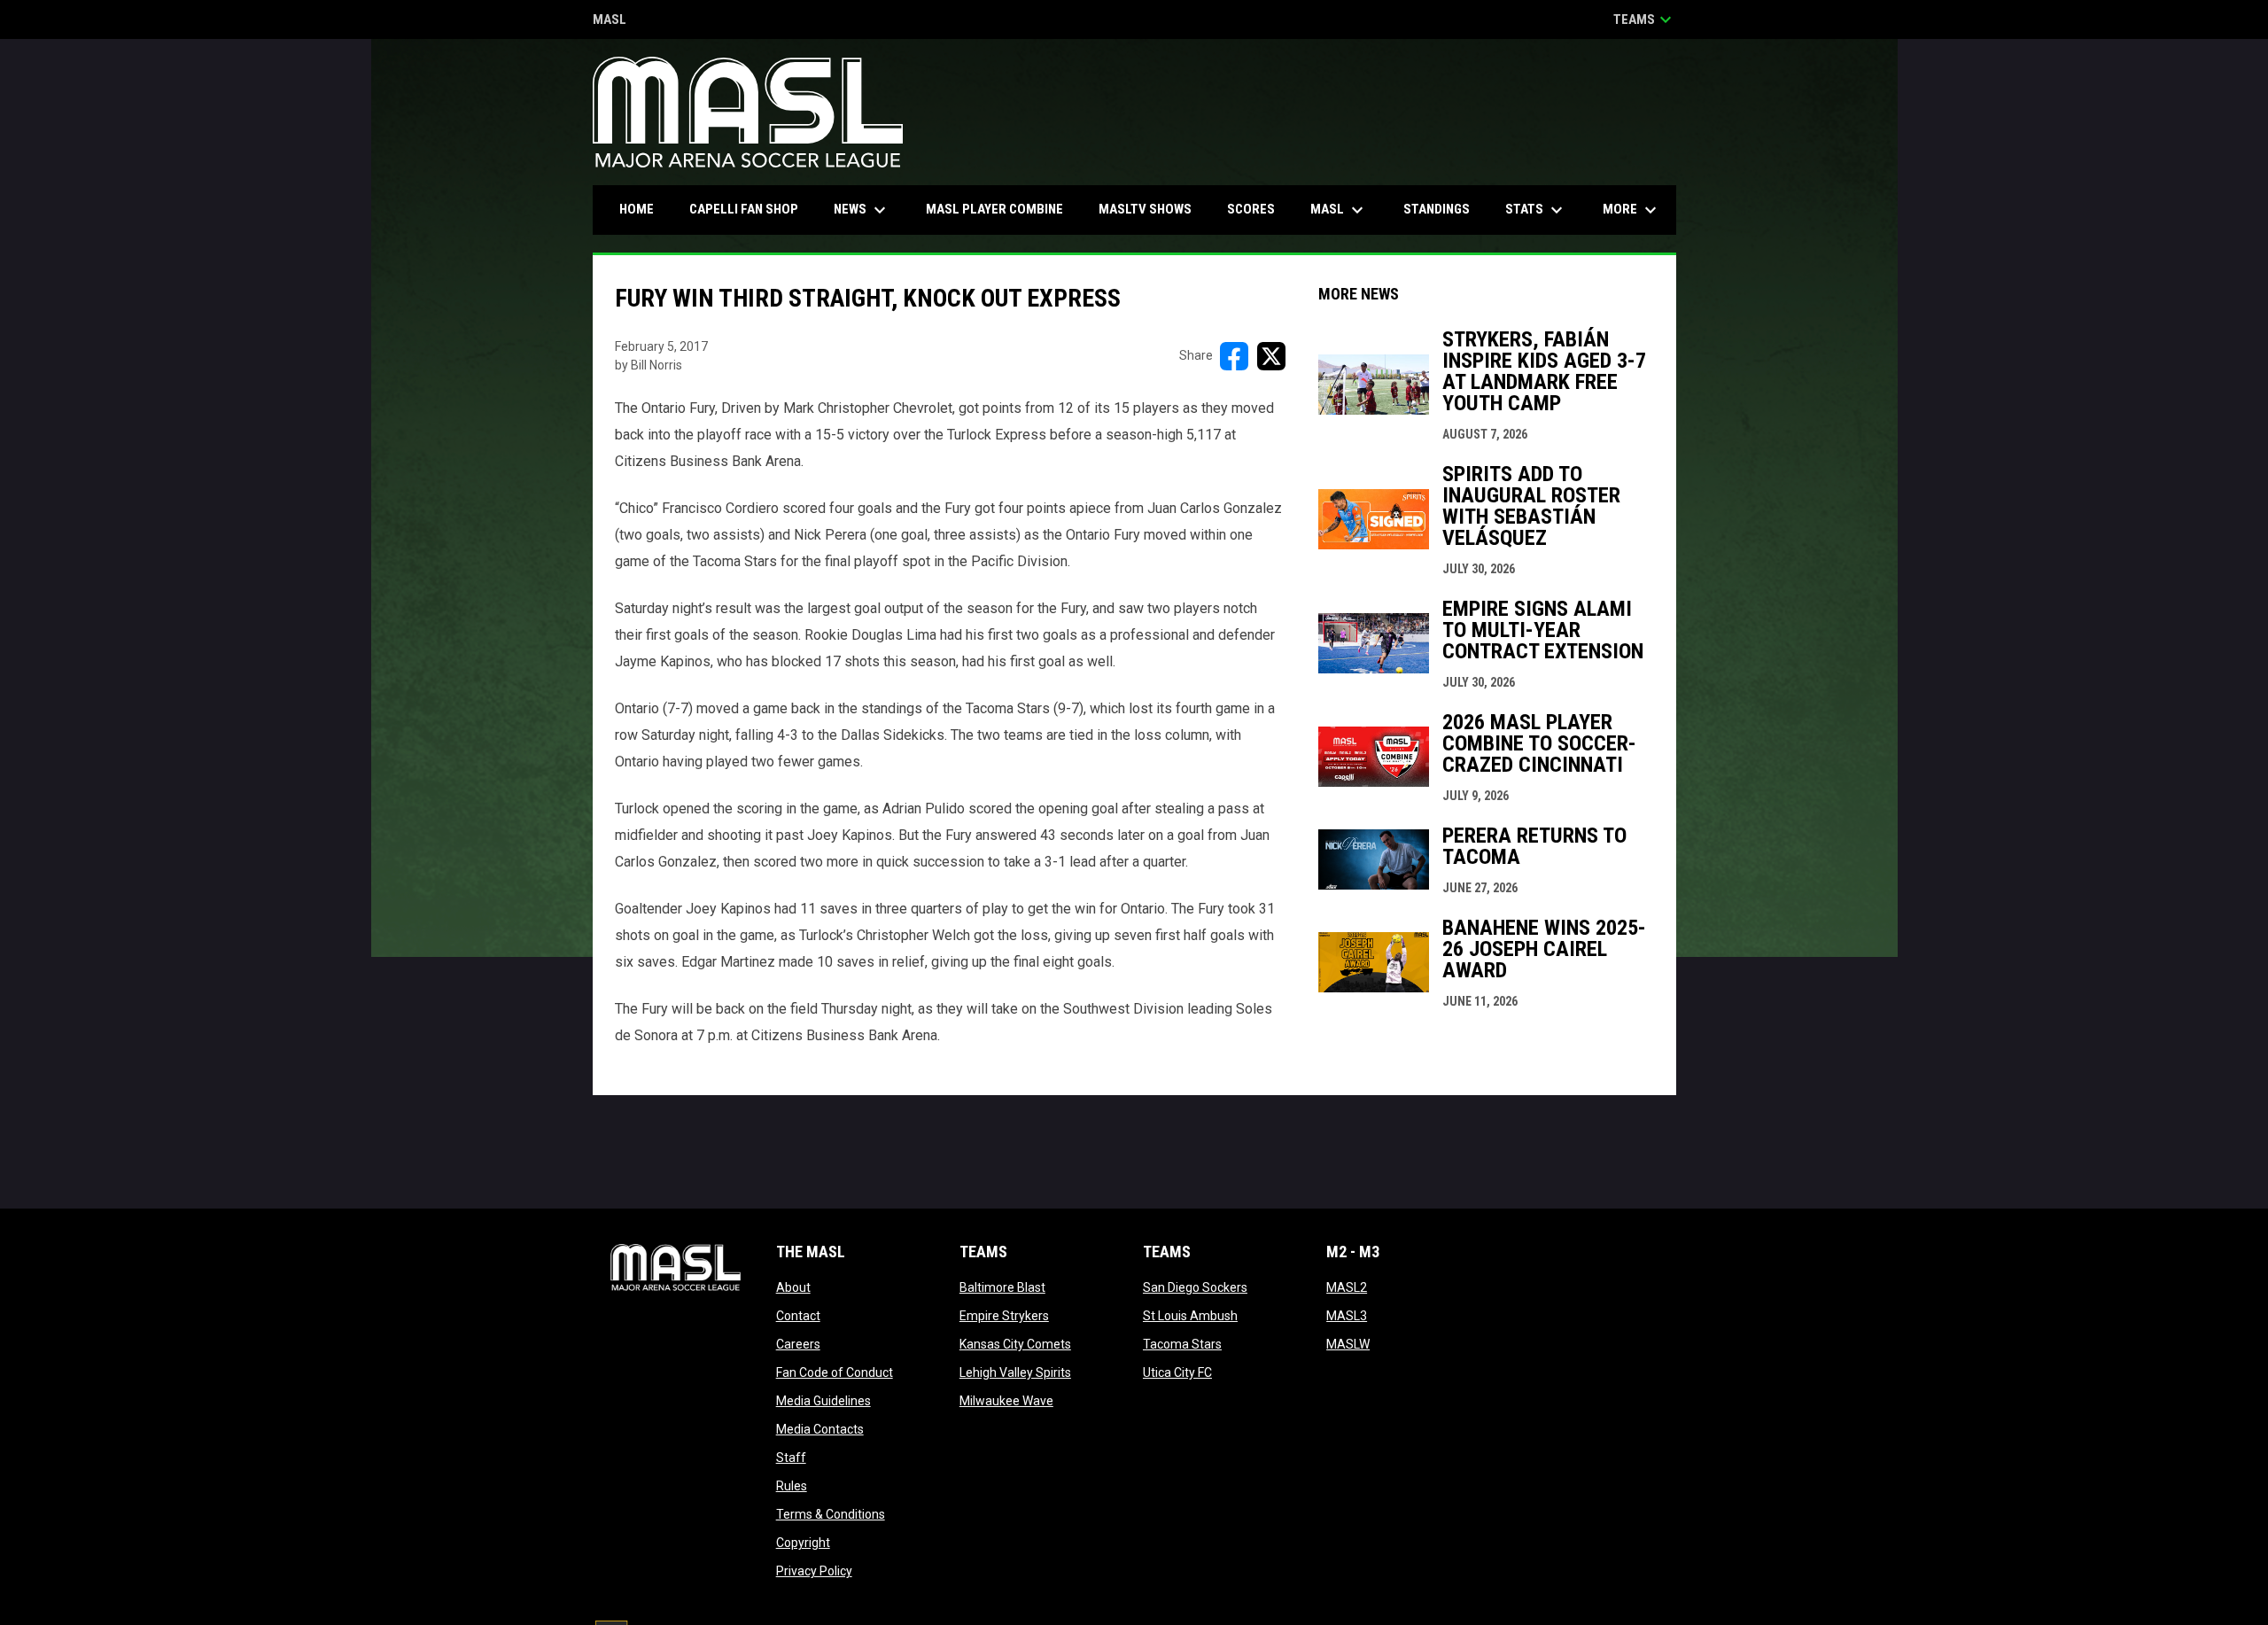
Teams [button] (1645, 19)
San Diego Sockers (1195, 1287)
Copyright (803, 1543)
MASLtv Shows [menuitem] (1145, 209)
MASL (610, 21)
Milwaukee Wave (1006, 1401)
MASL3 (1347, 1316)
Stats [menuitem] (1536, 210)
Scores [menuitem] (1251, 209)
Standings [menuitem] (1437, 209)
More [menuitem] (1632, 210)
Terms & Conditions (831, 1514)
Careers (798, 1344)
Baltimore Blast (1002, 1287)
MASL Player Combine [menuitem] (994, 209)
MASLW (1348, 1344)
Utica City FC (1177, 1372)
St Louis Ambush (1190, 1316)
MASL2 (1347, 1287)
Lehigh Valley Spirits (1015, 1372)
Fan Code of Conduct (835, 1372)
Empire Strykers (1004, 1316)
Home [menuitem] (637, 209)
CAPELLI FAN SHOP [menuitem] (750, 209)
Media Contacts (820, 1429)
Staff (791, 1458)
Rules (792, 1486)
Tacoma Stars (1182, 1344)
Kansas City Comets (1015, 1344)
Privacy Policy (814, 1571)
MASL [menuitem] (1339, 210)
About (793, 1287)
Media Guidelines (823, 1401)
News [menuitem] (862, 210)
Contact (798, 1316)
